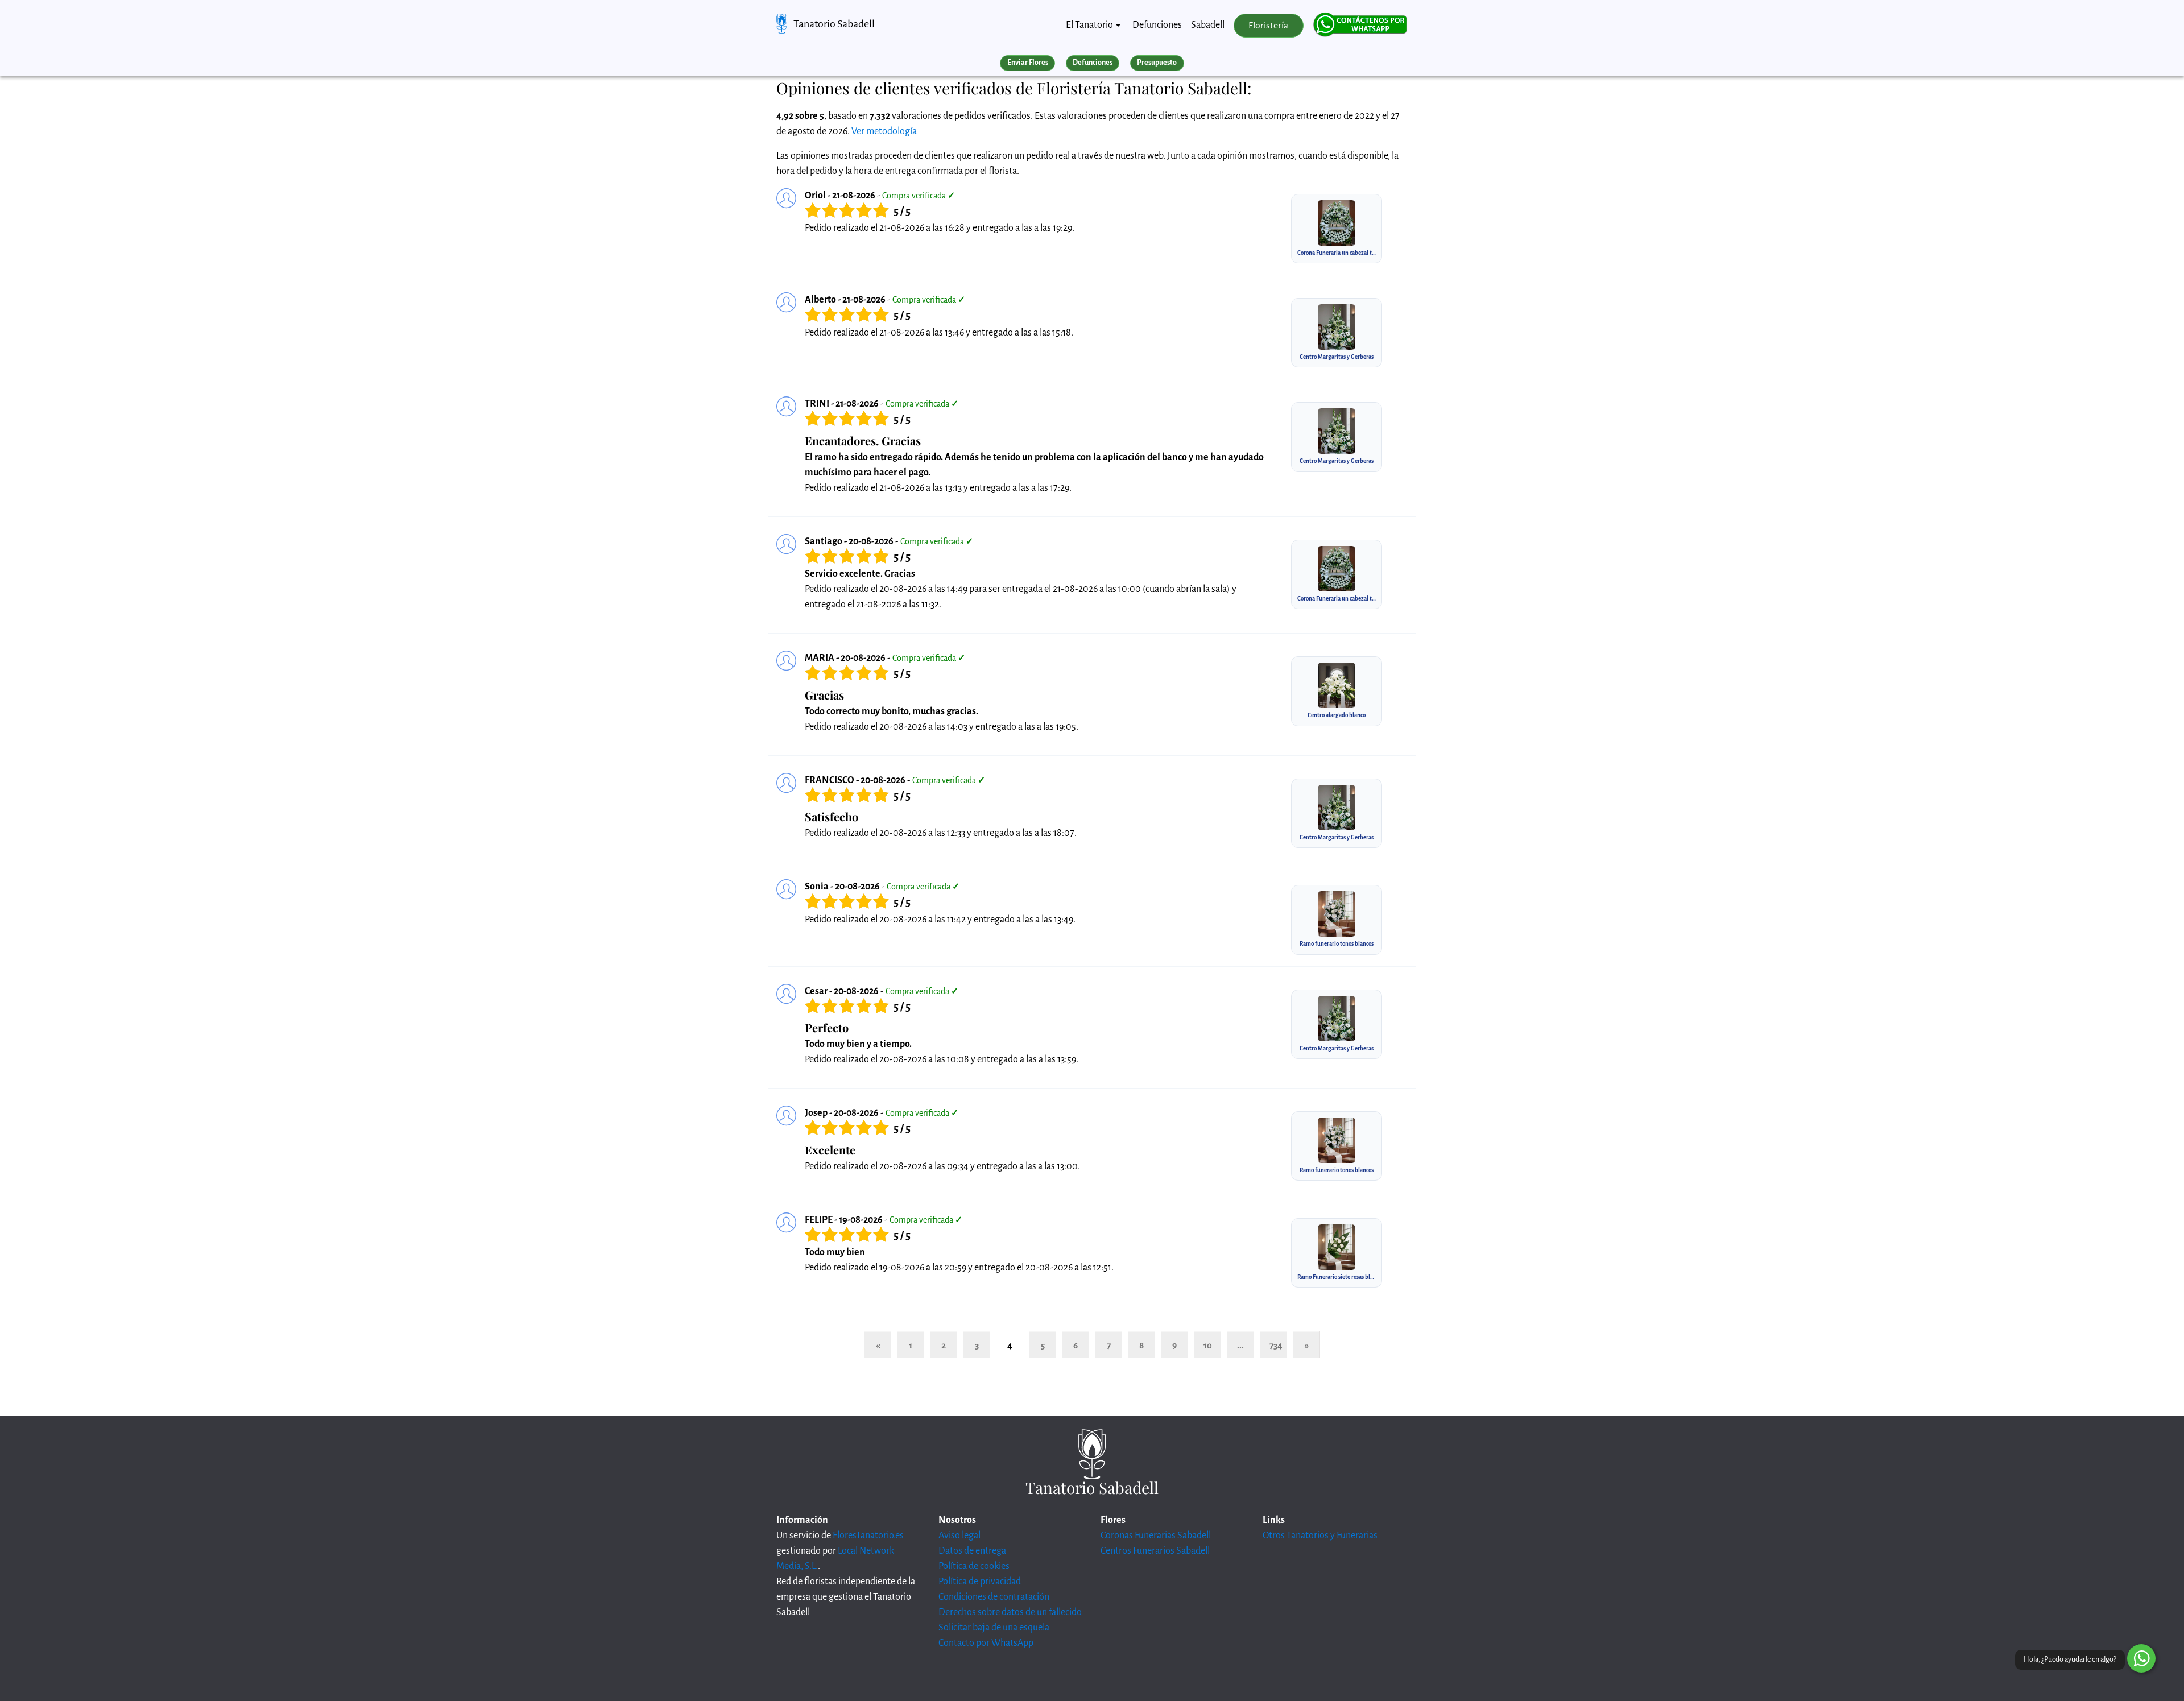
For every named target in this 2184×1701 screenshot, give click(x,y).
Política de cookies (974, 1566)
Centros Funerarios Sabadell (1155, 1551)
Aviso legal (959, 1536)
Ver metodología (884, 131)
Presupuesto (1157, 63)
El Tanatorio (1089, 25)
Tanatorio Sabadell (834, 24)
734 (1276, 1345)
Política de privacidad (980, 1582)
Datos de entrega (972, 1551)
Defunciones (1157, 25)
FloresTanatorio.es (868, 1536)
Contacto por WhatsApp (986, 1643)
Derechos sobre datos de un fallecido (1010, 1612)
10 (1208, 1345)
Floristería (1268, 26)
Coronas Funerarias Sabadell (1156, 1536)
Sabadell (1208, 25)
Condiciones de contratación (994, 1597)
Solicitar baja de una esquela (994, 1628)
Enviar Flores (1028, 63)
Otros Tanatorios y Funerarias (1320, 1536)
